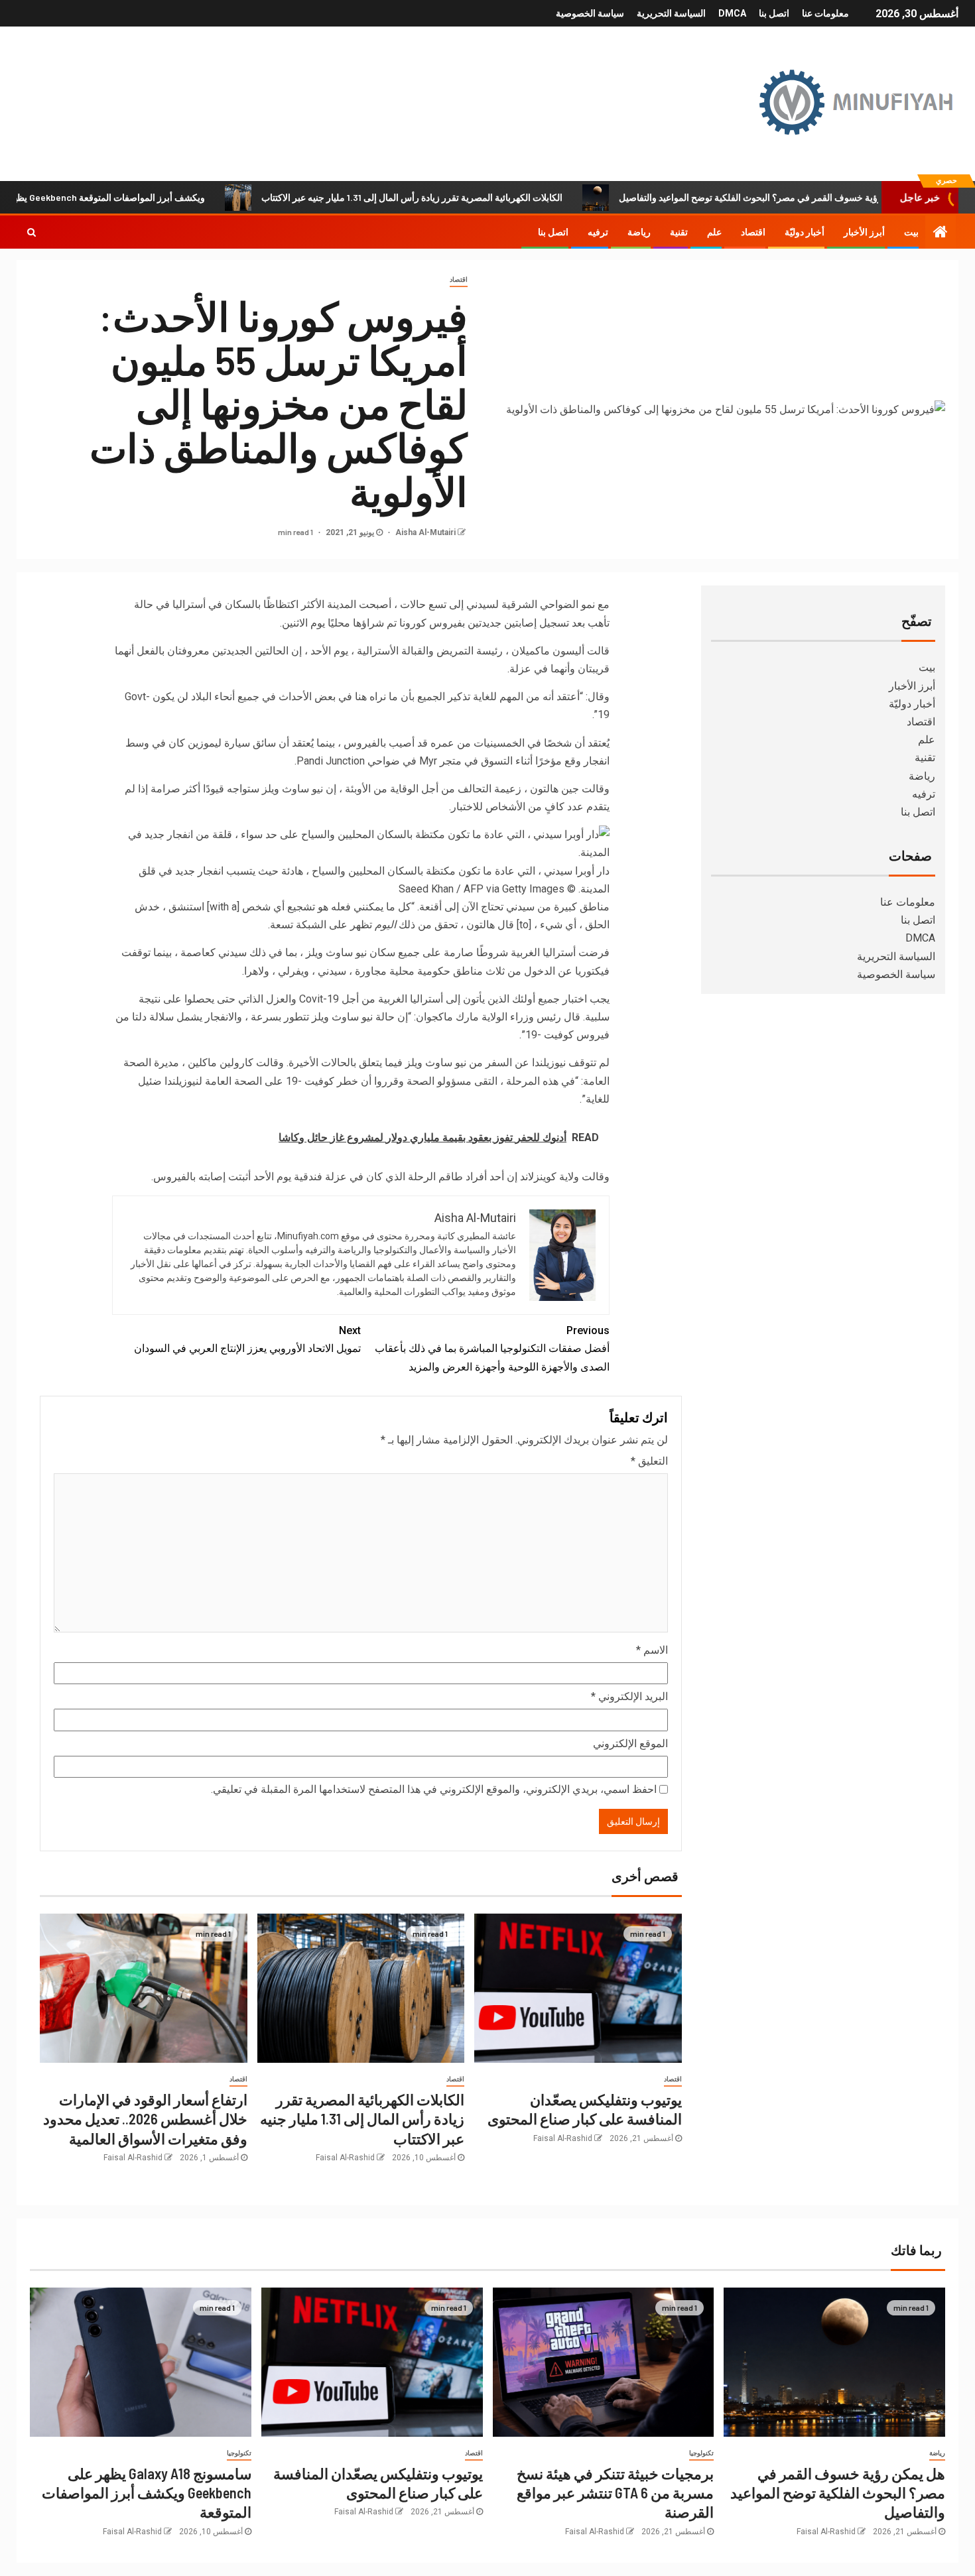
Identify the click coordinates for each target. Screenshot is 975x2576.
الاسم (652, 1650)
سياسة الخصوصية (590, 13)
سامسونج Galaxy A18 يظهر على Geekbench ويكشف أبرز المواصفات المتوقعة (147, 2493)
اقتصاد (753, 232)
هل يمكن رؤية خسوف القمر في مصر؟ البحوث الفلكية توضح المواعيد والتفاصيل (838, 2493)
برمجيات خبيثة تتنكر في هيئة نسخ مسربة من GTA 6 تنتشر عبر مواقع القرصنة (615, 2493)
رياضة (639, 232)
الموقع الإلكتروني (630, 1744)
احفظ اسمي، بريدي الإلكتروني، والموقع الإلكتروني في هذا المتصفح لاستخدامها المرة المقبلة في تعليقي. (434, 1789)
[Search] (32, 232)
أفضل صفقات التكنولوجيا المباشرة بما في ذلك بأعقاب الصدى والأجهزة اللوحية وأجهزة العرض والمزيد (492, 1348)
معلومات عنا (825, 13)
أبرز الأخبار (864, 232)
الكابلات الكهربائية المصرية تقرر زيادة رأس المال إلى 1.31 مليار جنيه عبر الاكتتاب (472, 197)
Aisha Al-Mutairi (424, 532)
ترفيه (598, 232)
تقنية (679, 232)
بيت (911, 232)
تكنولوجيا (701, 2453)
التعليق (649, 1461)
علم (714, 232)
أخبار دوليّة (805, 232)
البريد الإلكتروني (629, 1696)
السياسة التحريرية (671, 13)
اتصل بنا (774, 13)
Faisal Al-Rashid (563, 2138)
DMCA (732, 13)
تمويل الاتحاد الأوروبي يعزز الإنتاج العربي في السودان (247, 1339)
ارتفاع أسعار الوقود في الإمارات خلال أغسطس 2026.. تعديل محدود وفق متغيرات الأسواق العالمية (145, 2119)
